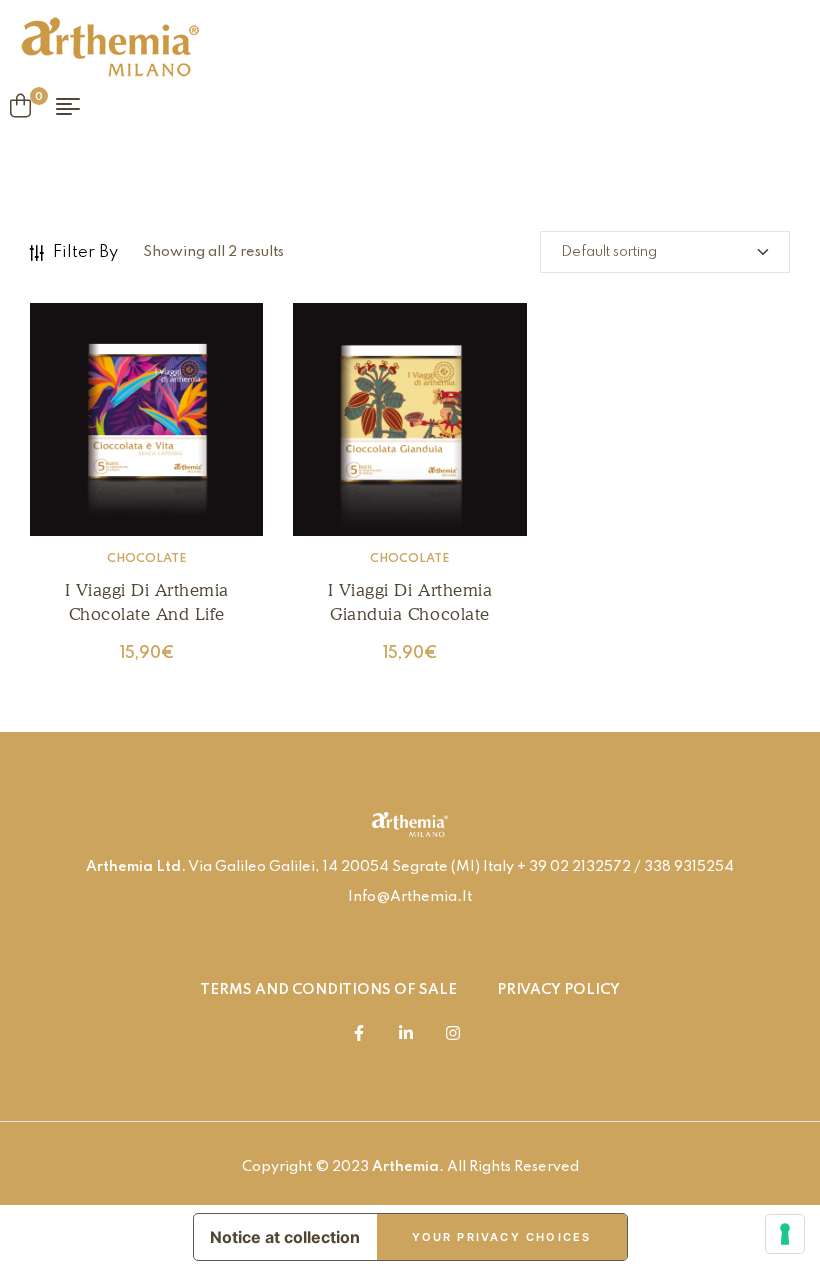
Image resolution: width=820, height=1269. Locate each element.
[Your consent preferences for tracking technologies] (785, 1234)
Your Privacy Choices (502, 1237)
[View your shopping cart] (20, 106)
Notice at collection (285, 1237)
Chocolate (147, 559)
